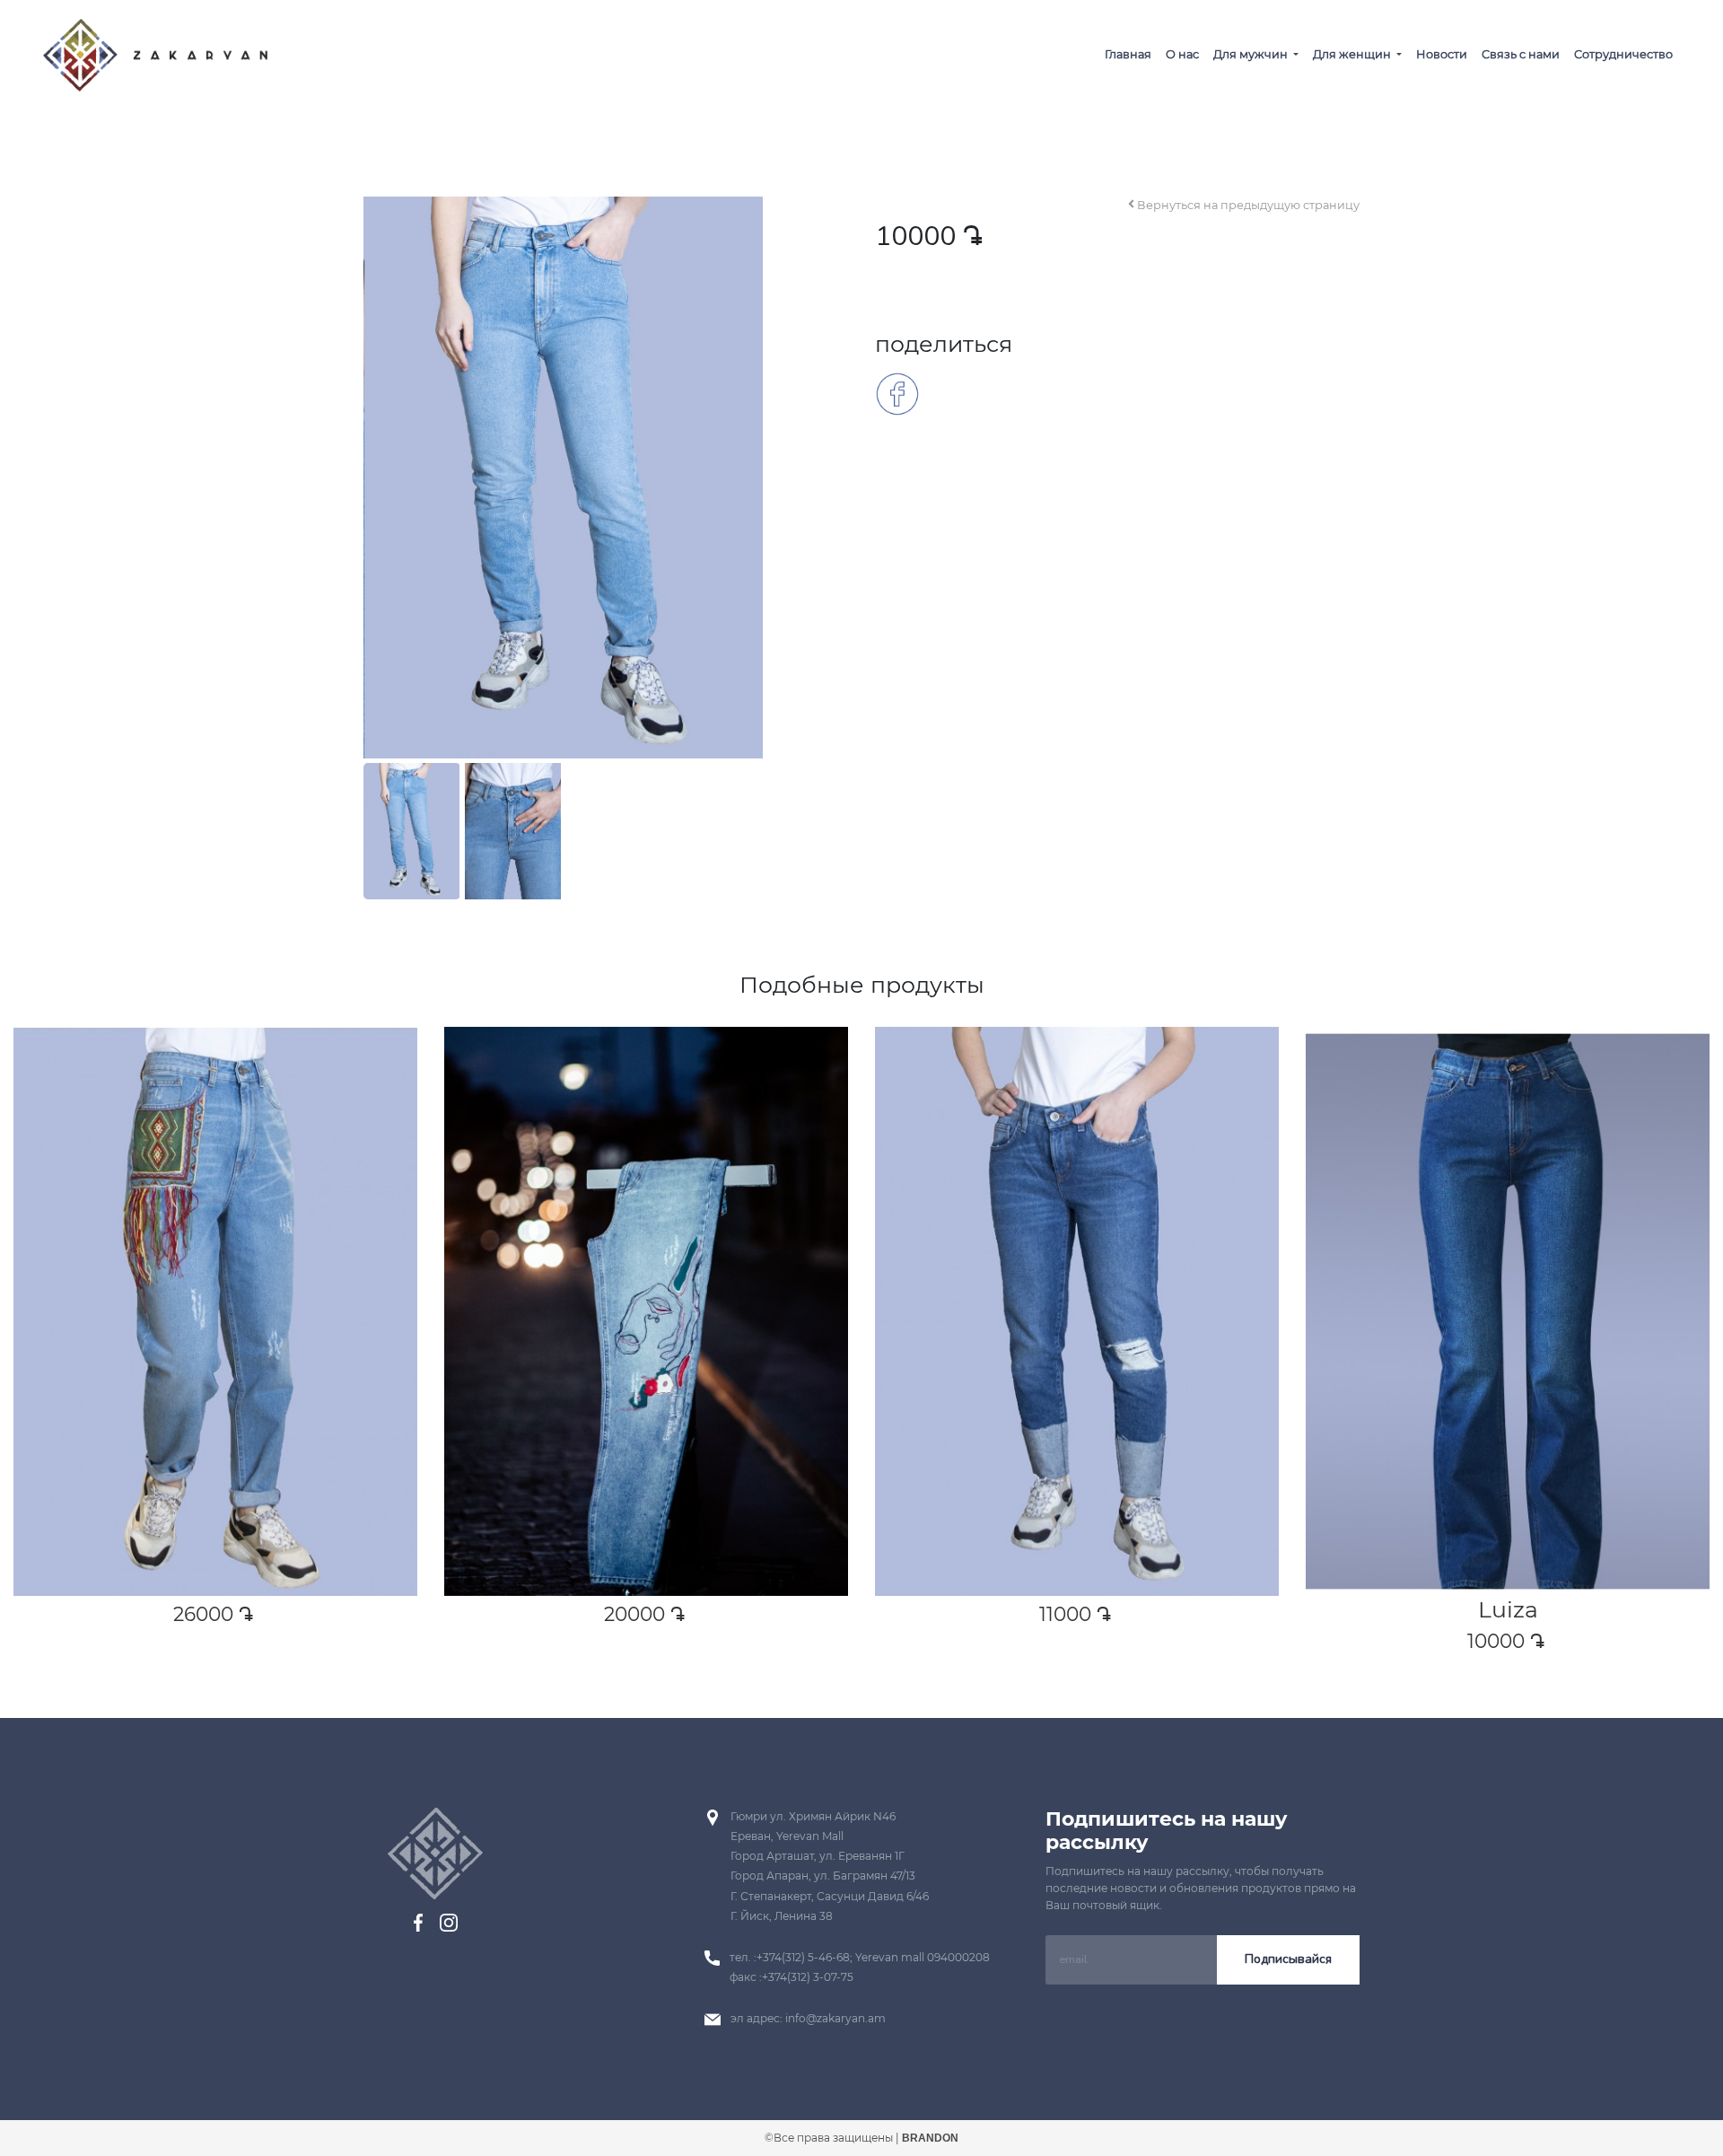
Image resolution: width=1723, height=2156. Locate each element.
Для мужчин (1252, 54)
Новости (1442, 54)
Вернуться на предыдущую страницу (1247, 205)
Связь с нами (1521, 54)
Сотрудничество (1623, 54)
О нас (1182, 54)
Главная (1128, 54)
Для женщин (1353, 54)
